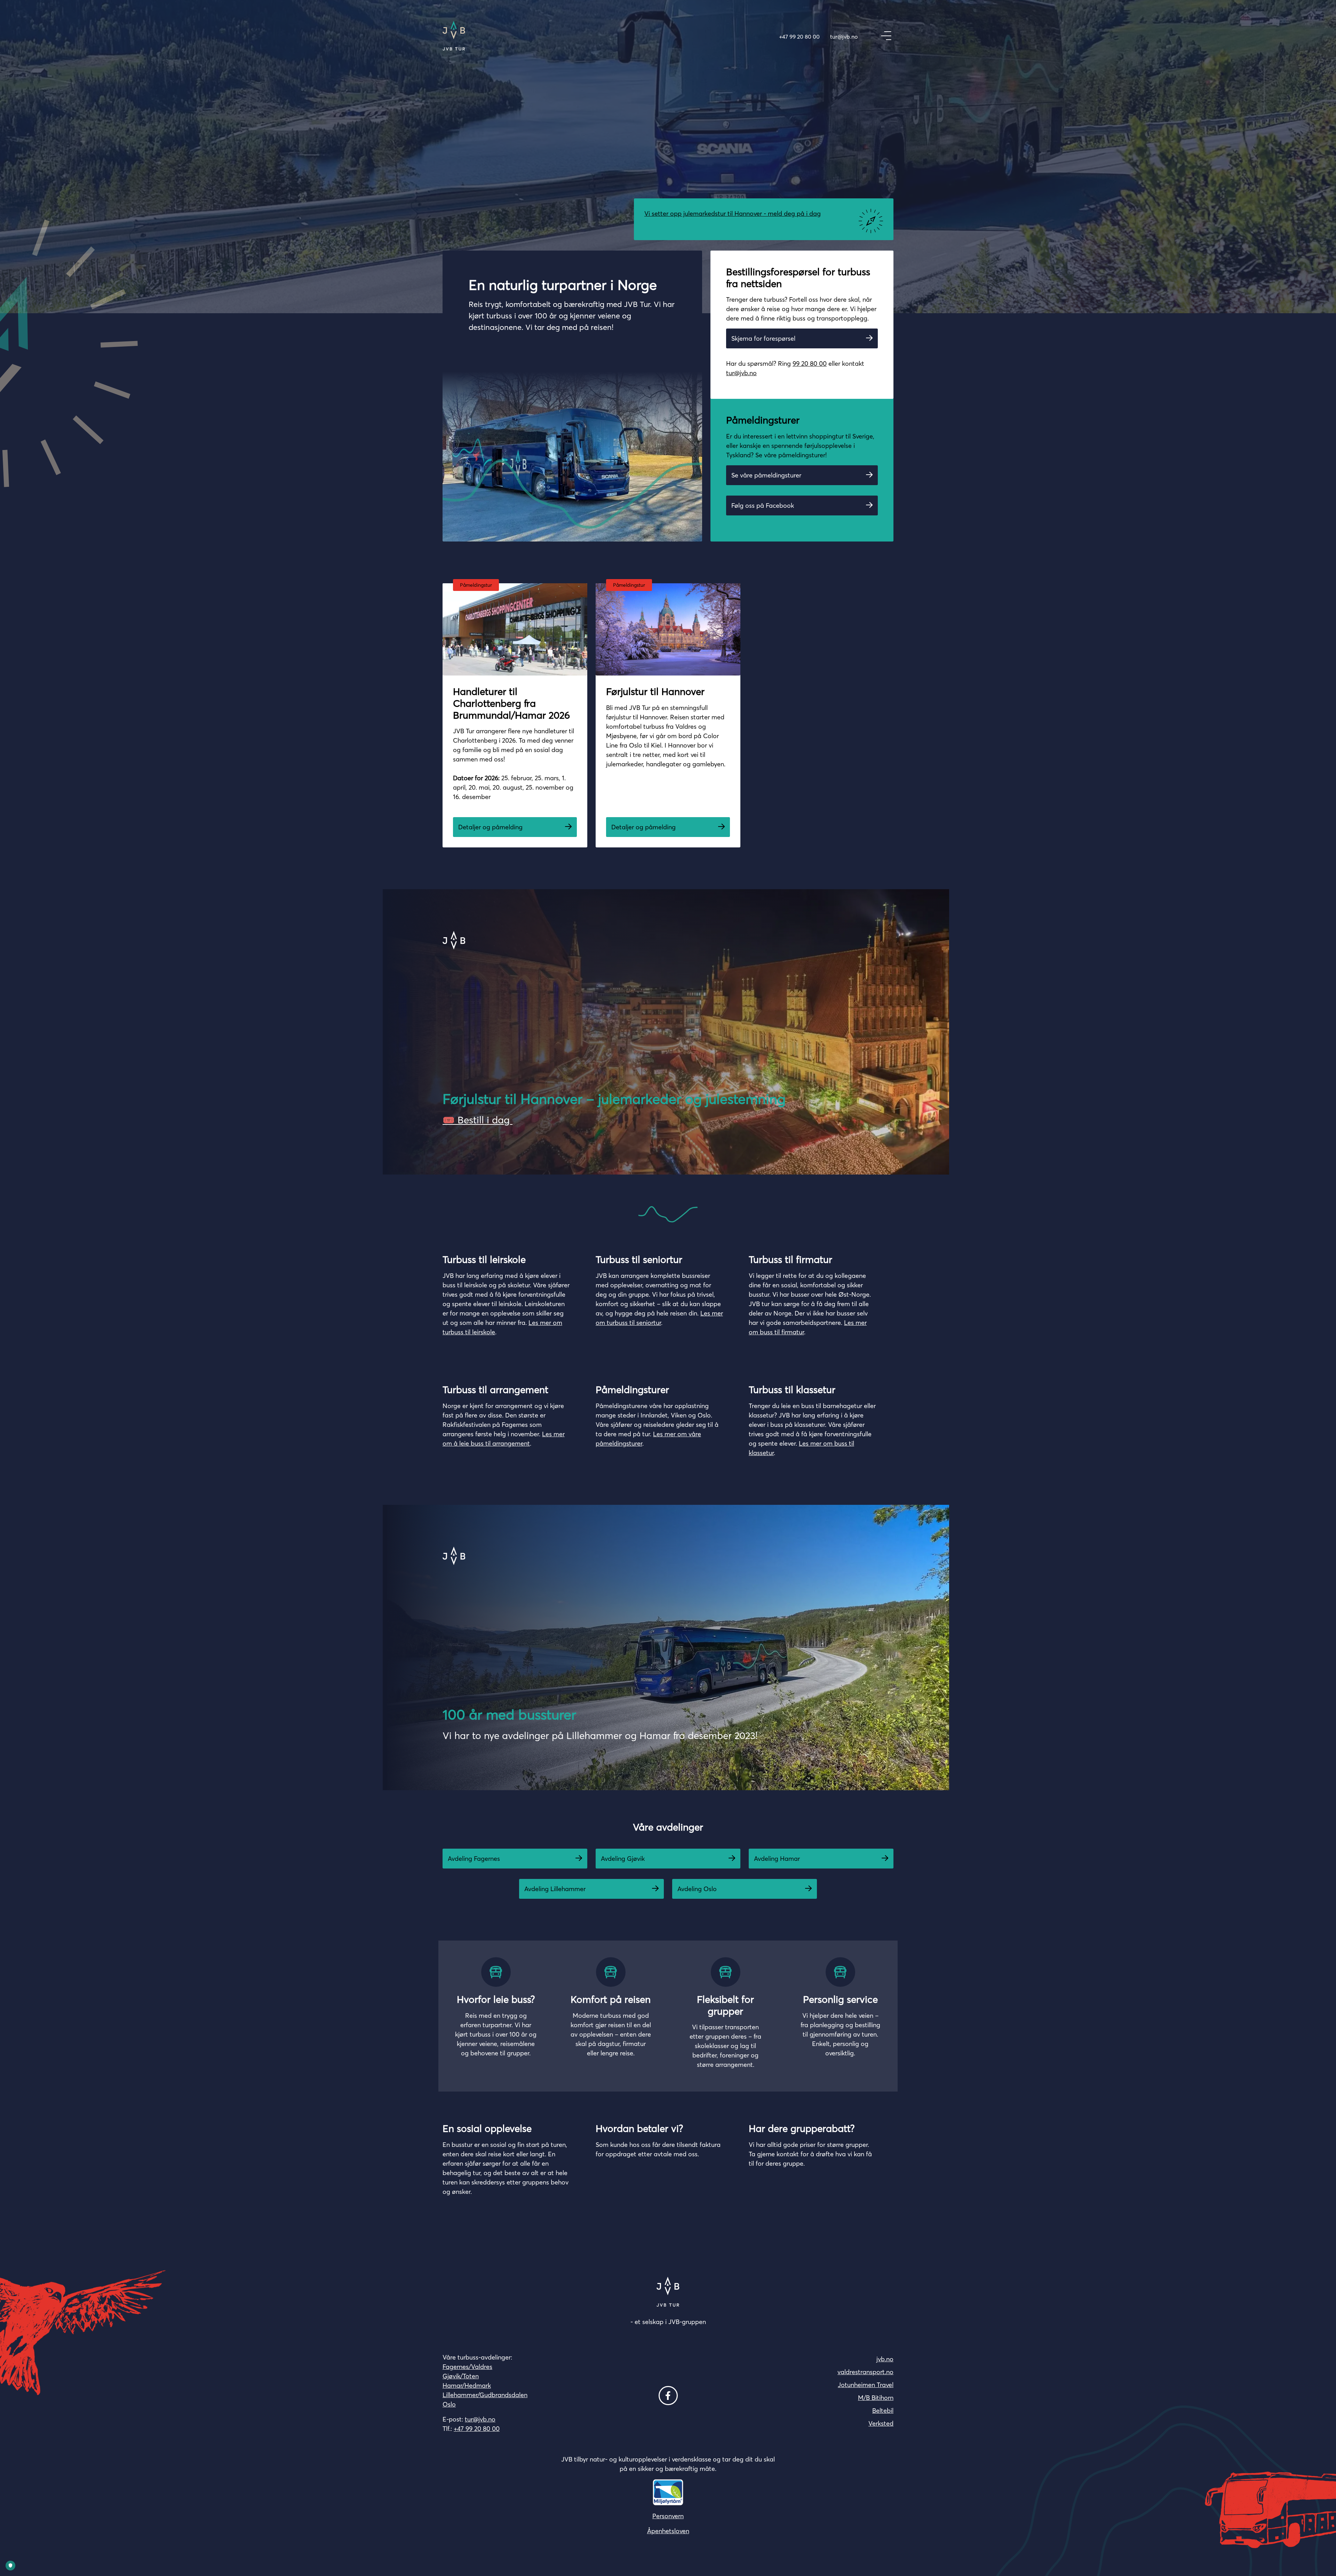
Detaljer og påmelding (490, 827)
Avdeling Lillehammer (555, 1889)
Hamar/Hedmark (467, 2385)
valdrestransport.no (865, 2372)
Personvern (668, 2516)
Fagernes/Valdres (467, 2367)
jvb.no (885, 2359)
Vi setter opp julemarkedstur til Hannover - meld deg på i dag (733, 214)
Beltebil (883, 2411)
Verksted (881, 2423)
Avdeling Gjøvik (623, 1859)
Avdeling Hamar (777, 1859)
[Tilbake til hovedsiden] (454, 36)
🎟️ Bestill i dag (478, 1120)
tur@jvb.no (844, 37)
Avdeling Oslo (697, 1889)
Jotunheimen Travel (866, 2385)
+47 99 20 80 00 (799, 37)
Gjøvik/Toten (461, 2376)
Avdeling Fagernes (474, 1859)
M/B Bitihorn (876, 2398)
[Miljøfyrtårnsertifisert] (668, 2492)
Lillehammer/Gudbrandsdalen (485, 2395)
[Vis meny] (886, 36)
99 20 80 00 (810, 364)
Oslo (449, 2404)
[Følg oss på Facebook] (668, 2396)
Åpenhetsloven (668, 2531)
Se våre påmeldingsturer (766, 475)
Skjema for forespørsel (763, 338)
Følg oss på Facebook (763, 505)
